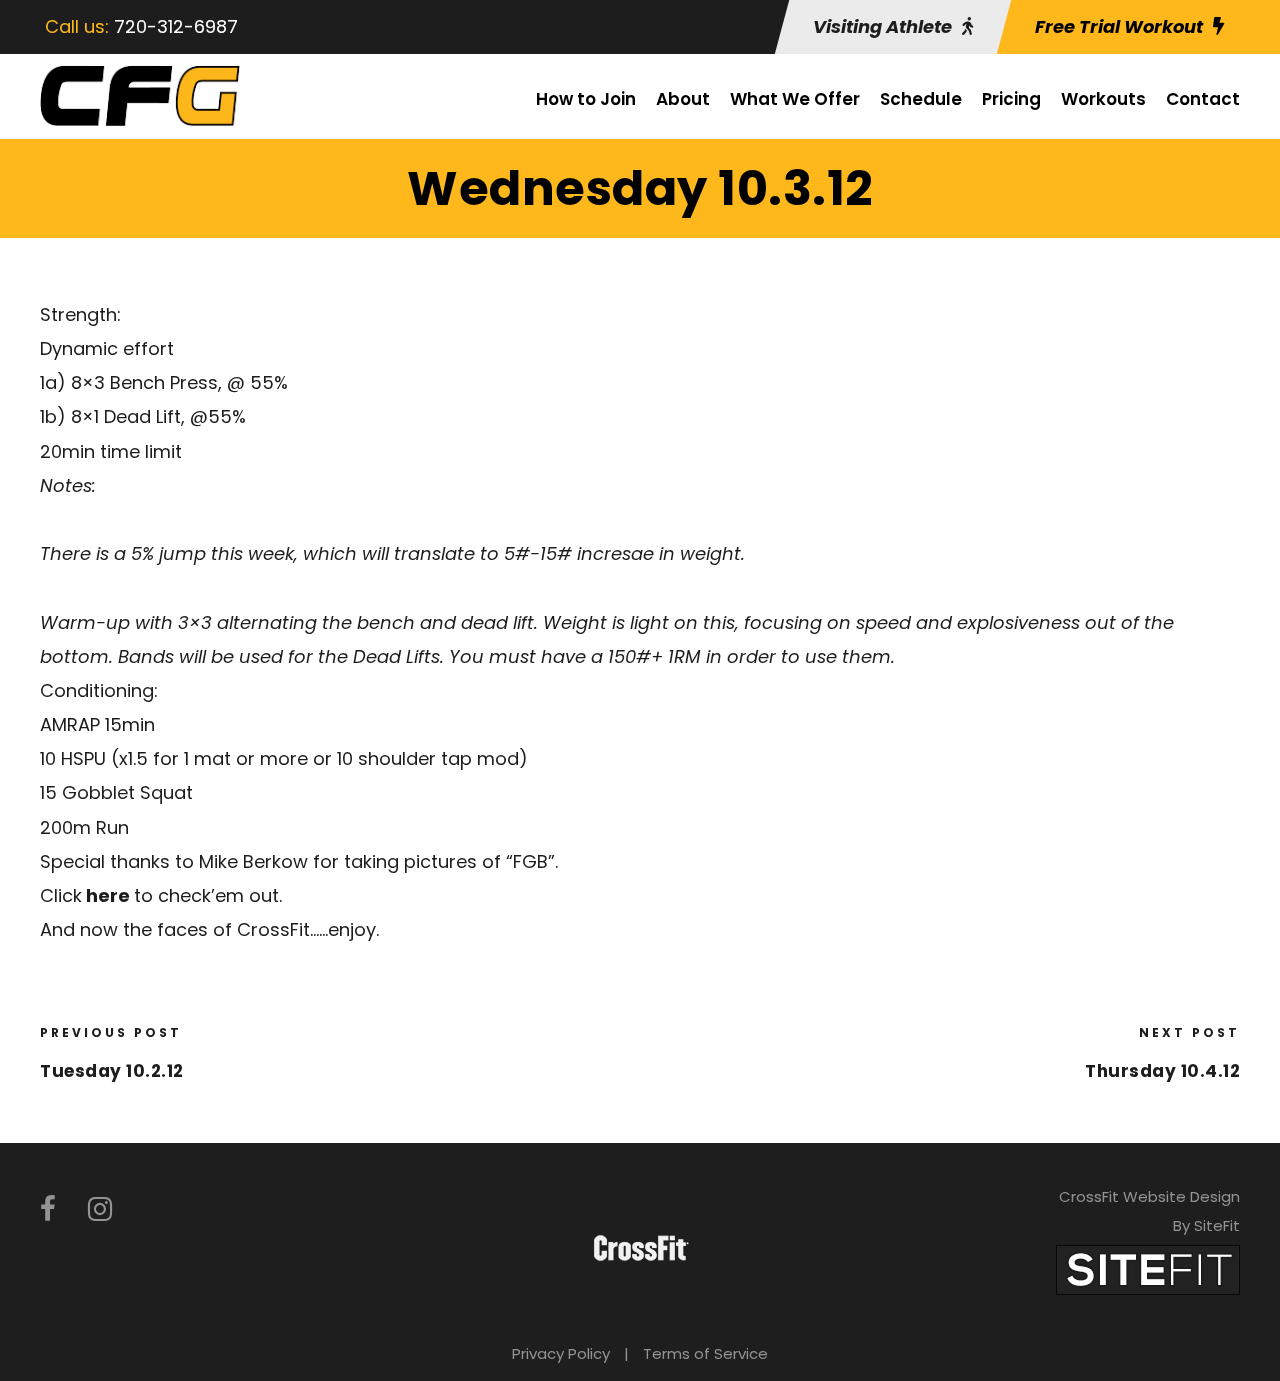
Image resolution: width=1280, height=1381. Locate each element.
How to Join (586, 99)
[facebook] (48, 1209)
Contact (1203, 99)
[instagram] (100, 1209)
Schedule (921, 99)
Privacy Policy (561, 1353)
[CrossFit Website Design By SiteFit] (1148, 1268)
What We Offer (795, 99)
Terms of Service (705, 1353)
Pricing (1011, 99)
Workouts (1103, 99)
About (683, 99)
